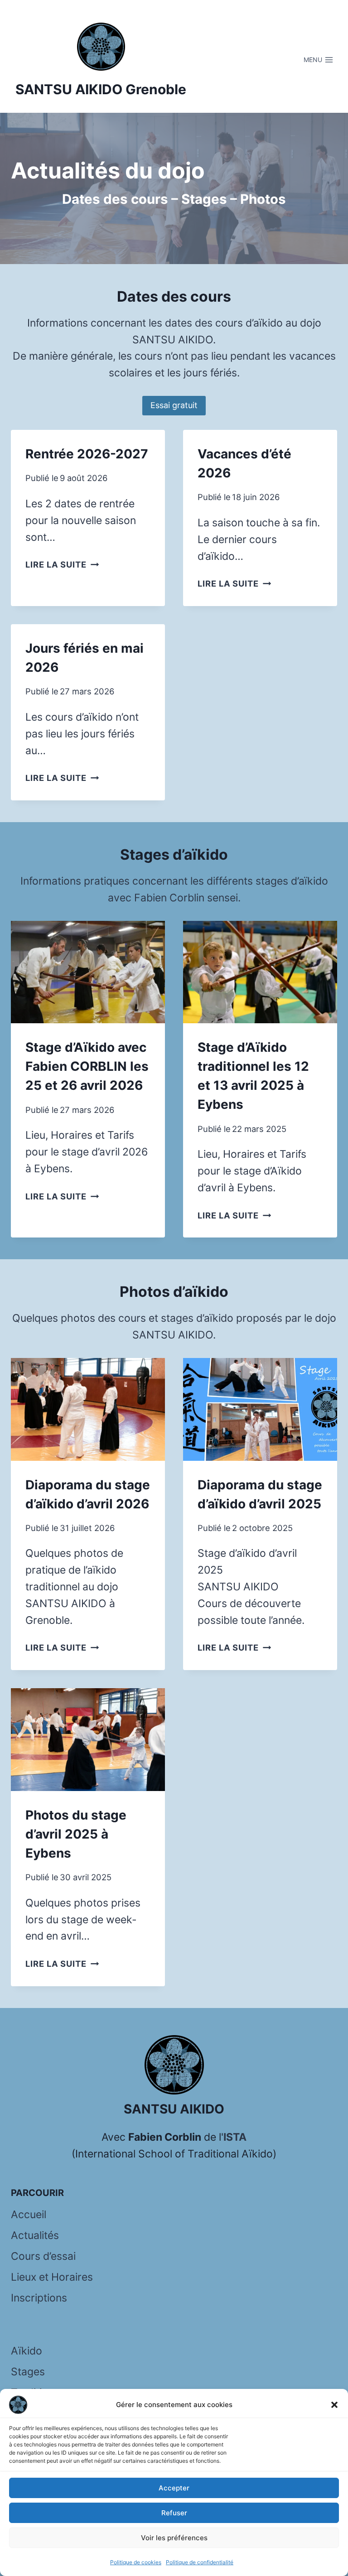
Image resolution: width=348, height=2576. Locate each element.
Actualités (35, 2235)
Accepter (174, 2488)
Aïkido (27, 2351)
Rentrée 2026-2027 (87, 454)
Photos (263, 199)
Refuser (174, 2513)
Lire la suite (62, 564)
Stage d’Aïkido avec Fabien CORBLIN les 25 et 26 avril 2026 (87, 1066)
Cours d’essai (43, 2256)
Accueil (29, 2215)
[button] (334, 2405)
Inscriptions (39, 2298)
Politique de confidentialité (200, 2562)
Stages (204, 199)
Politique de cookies (136, 2562)
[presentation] (88, 972)
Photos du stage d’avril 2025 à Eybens (76, 1834)
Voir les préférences (174, 2538)
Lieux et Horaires (52, 2277)
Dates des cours (115, 199)
